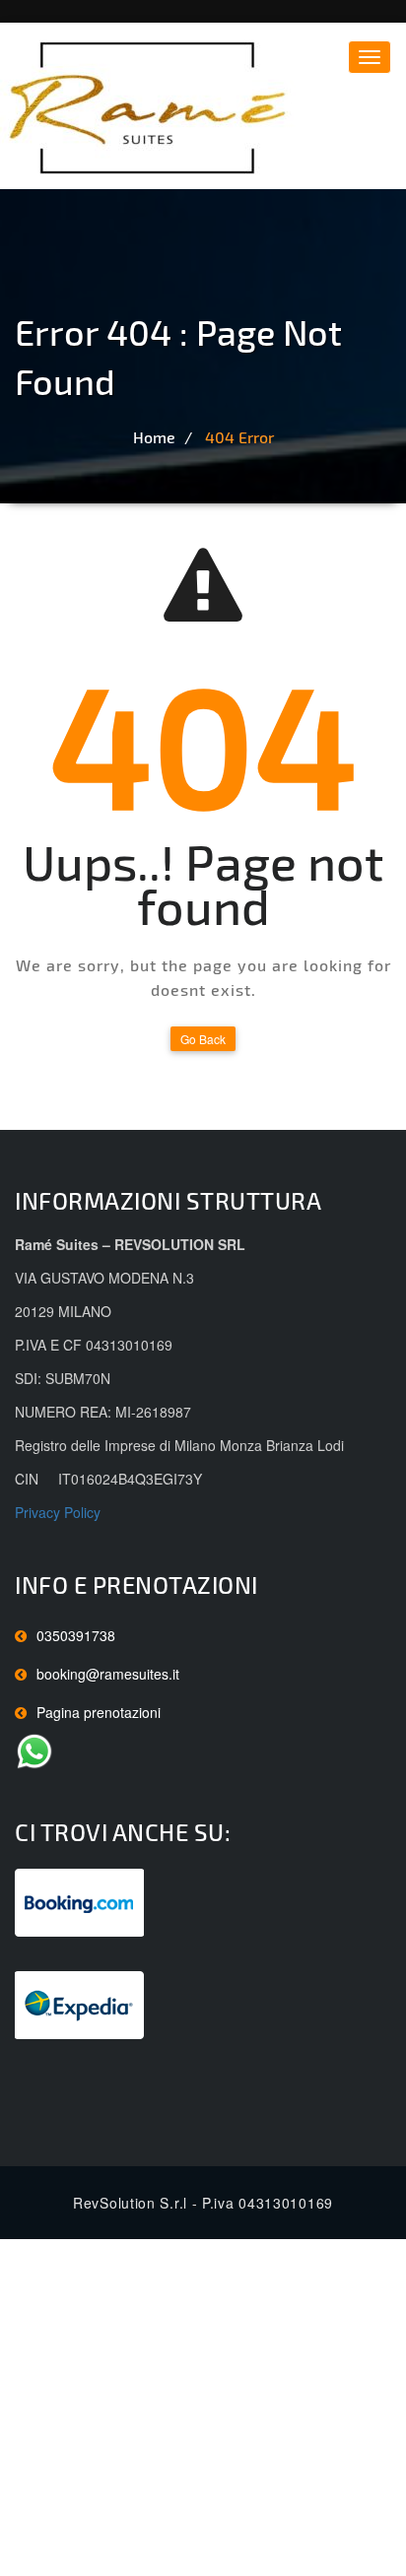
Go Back (203, 1039)
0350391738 (76, 1635)
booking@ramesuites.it (108, 1674)
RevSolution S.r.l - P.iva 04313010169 (203, 2203)
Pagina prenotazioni (99, 1712)
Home (154, 437)
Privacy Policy (58, 1512)
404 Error (239, 437)
